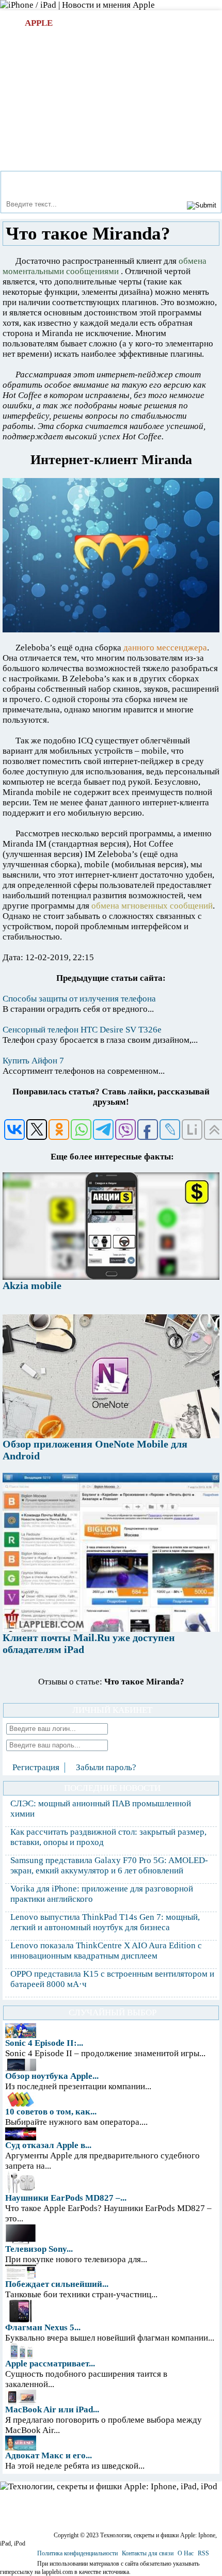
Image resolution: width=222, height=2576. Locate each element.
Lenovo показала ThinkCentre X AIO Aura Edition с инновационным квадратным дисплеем (106, 1951)
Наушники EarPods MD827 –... (66, 2198)
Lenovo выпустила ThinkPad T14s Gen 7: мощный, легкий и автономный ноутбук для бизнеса (105, 1922)
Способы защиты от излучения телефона (79, 999)
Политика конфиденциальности (77, 2553)
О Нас (186, 2553)
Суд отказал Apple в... (48, 2145)
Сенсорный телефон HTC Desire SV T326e (82, 1030)
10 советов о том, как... (51, 2112)
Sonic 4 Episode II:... (44, 2043)
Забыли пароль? (106, 1767)
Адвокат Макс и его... (49, 2455)
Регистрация (36, 1767)
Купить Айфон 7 (33, 1061)
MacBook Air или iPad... (52, 2410)
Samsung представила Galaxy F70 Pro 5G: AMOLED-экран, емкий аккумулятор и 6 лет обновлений (109, 1865)
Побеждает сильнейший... (57, 2284)
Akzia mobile (32, 1285)
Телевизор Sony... (39, 2249)
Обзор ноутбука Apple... (52, 2076)
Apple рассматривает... (50, 2364)
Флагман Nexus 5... (43, 2327)
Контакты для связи (148, 2553)
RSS (203, 2553)
